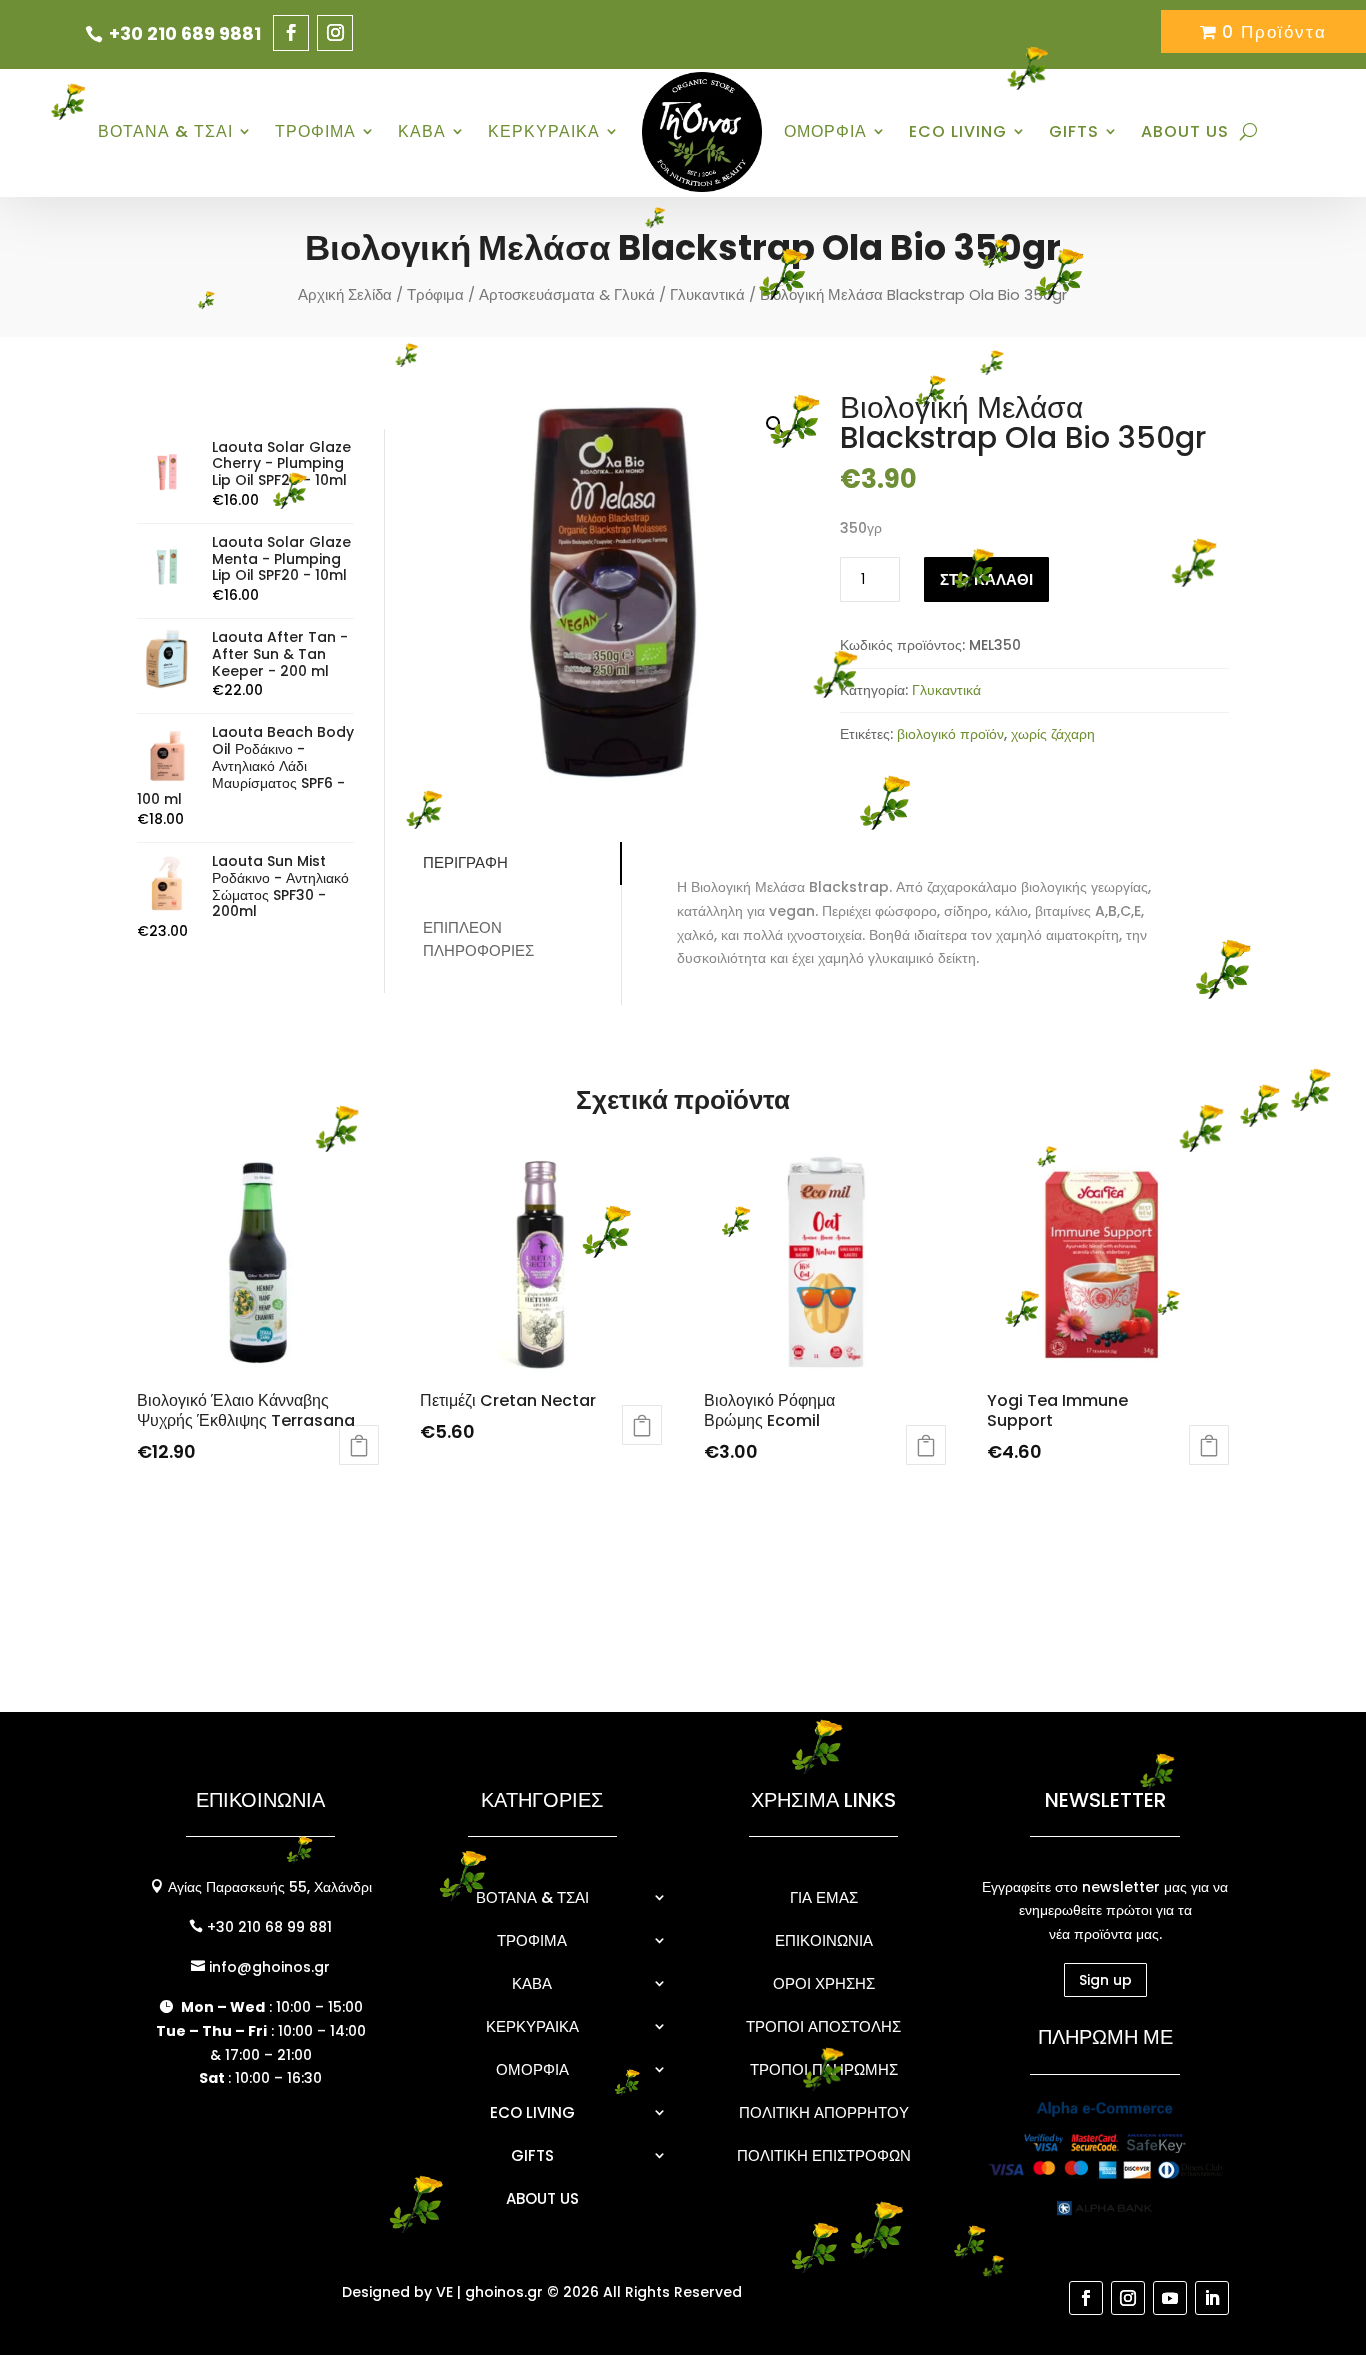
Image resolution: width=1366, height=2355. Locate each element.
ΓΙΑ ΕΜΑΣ (824, 1897)
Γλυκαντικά (707, 294)
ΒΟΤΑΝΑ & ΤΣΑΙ (165, 131)
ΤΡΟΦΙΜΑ (315, 131)
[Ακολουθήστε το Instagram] (335, 33)
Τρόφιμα (435, 294)
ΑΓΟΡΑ (642, 1425)
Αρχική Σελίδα (345, 294)
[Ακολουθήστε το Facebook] (291, 33)
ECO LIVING (958, 131)
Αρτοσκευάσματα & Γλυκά (567, 294)
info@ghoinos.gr (267, 1967)
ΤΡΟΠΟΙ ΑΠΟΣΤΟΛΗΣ (823, 2026)
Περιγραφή (465, 862)
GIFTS (1074, 131)
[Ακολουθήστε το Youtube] (1170, 2298)
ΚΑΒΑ (422, 131)
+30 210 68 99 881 (267, 1927)
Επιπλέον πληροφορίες (478, 939)
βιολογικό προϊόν (950, 734)
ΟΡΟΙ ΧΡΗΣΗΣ (824, 1983)
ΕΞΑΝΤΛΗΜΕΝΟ (359, 1445)
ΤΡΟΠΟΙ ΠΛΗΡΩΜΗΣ (824, 2069)
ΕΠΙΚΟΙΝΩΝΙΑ (824, 1940)
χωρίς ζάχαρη (1053, 734)
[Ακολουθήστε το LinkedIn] (1212, 2298)
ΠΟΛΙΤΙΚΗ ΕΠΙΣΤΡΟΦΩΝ (824, 2155)
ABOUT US (1185, 131)
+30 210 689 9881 (185, 33)
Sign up (1105, 1980)
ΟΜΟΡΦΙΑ (825, 131)
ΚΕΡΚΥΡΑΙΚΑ (544, 131)
